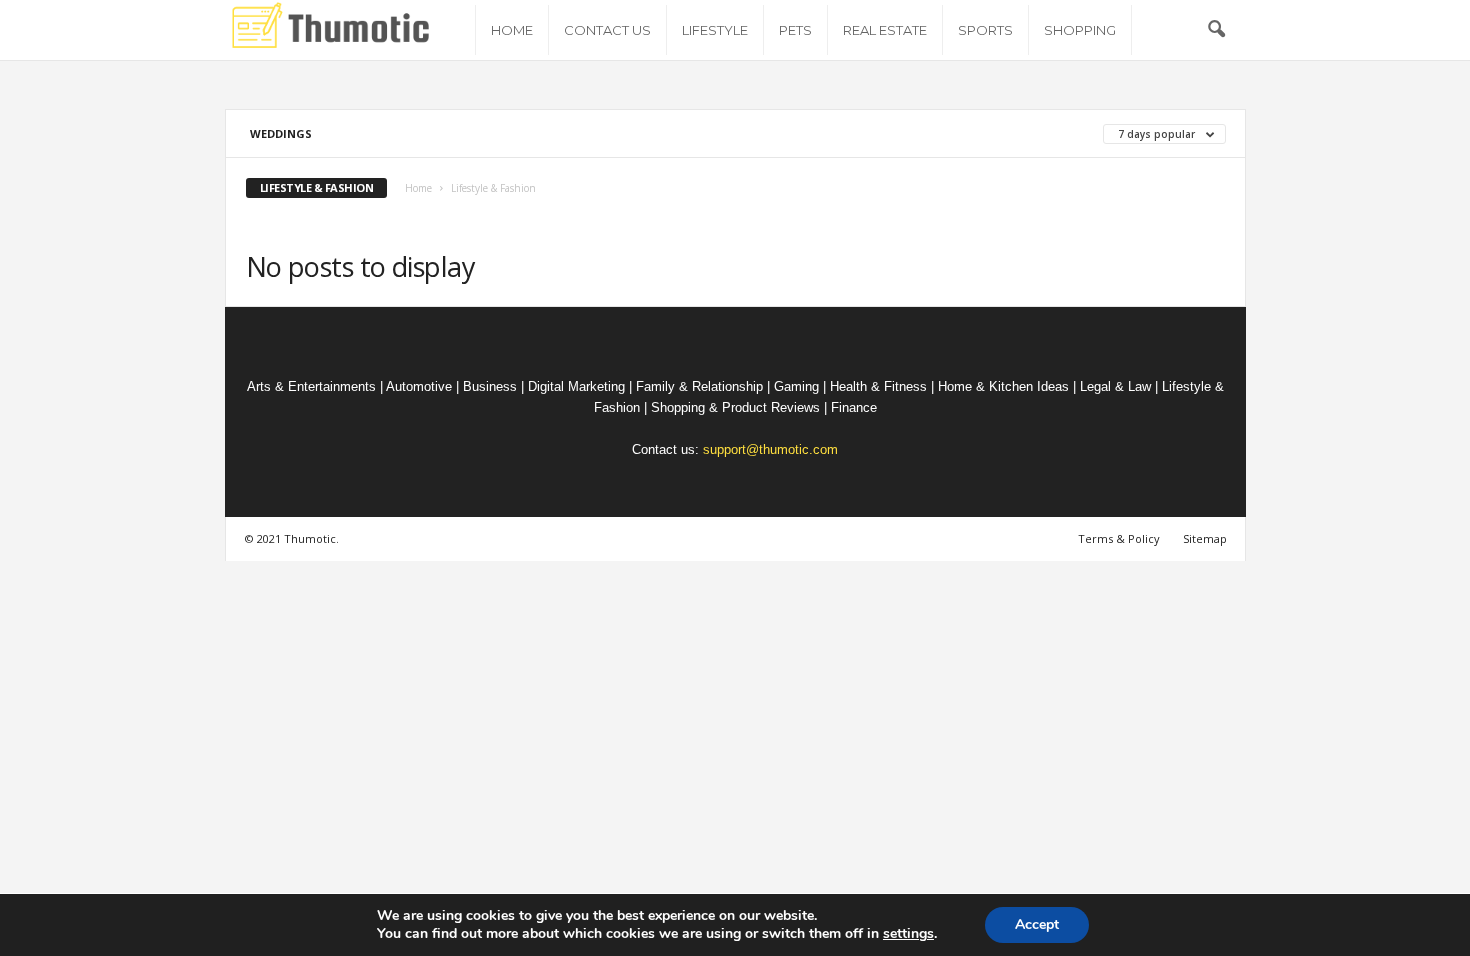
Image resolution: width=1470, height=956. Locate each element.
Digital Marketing (576, 386)
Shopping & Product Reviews (735, 407)
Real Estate (885, 30)
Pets (795, 30)
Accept (1037, 924)
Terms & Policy (1119, 538)
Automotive (419, 386)
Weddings (281, 133)
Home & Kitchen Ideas (1003, 386)
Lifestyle (715, 30)
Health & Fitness (878, 386)
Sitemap (1205, 538)
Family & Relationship (699, 386)
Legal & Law (1115, 386)
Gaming (796, 386)
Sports (985, 30)
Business (490, 386)
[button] (1216, 30)
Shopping (1080, 30)
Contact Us (607, 30)
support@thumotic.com (770, 449)
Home (512, 30)
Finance (854, 407)
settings (908, 934)
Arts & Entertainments (311, 386)
